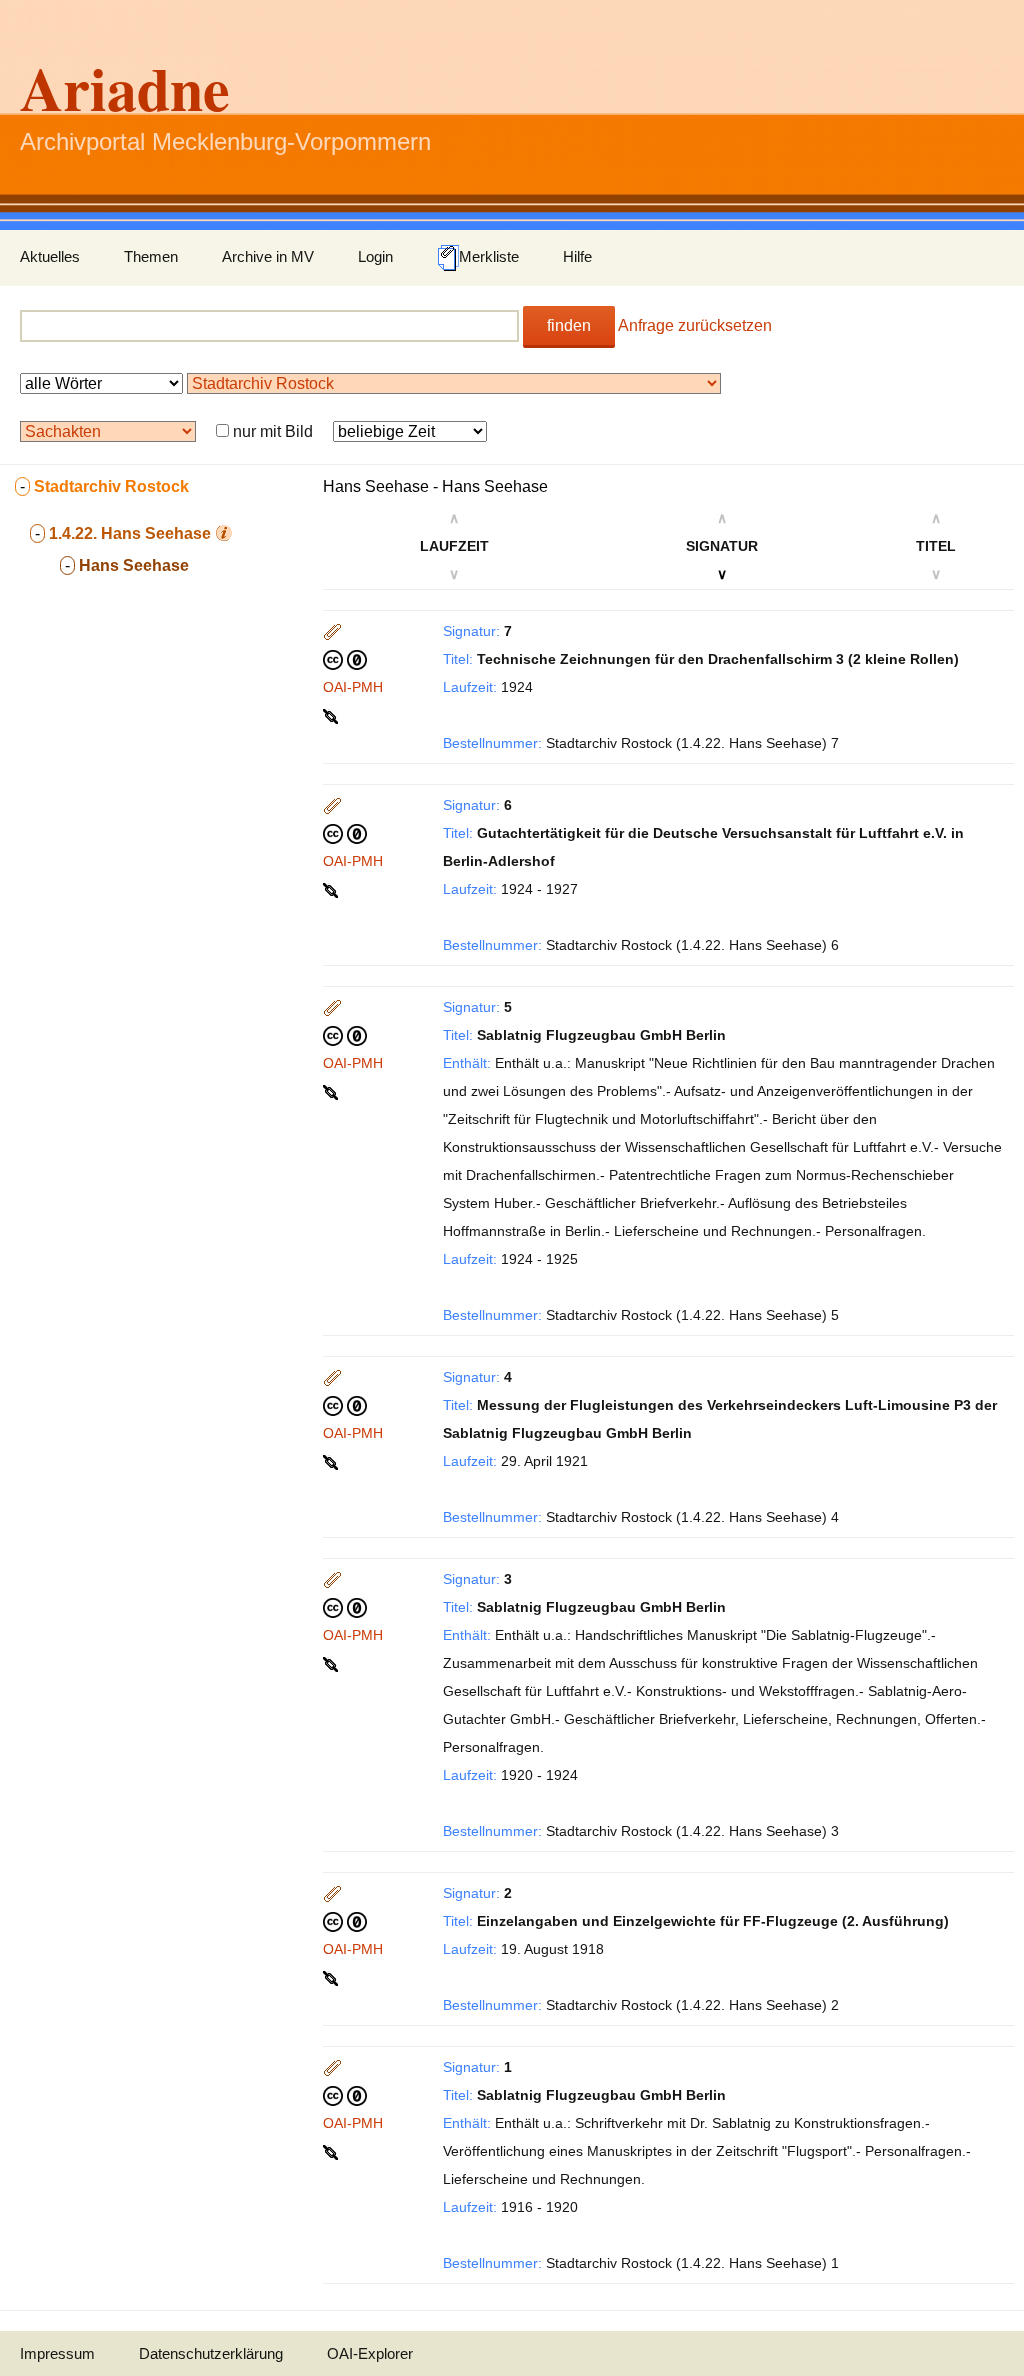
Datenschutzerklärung (211, 2353)
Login (375, 256)
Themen (151, 256)
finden (569, 325)
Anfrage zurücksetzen (695, 325)
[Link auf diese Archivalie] (332, 715)
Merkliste (489, 256)
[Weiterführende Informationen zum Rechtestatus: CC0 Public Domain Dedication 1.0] (345, 659)
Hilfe (577, 256)
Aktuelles (50, 256)
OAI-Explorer (370, 2353)
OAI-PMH (353, 687)
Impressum (57, 2353)
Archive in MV (268, 256)
